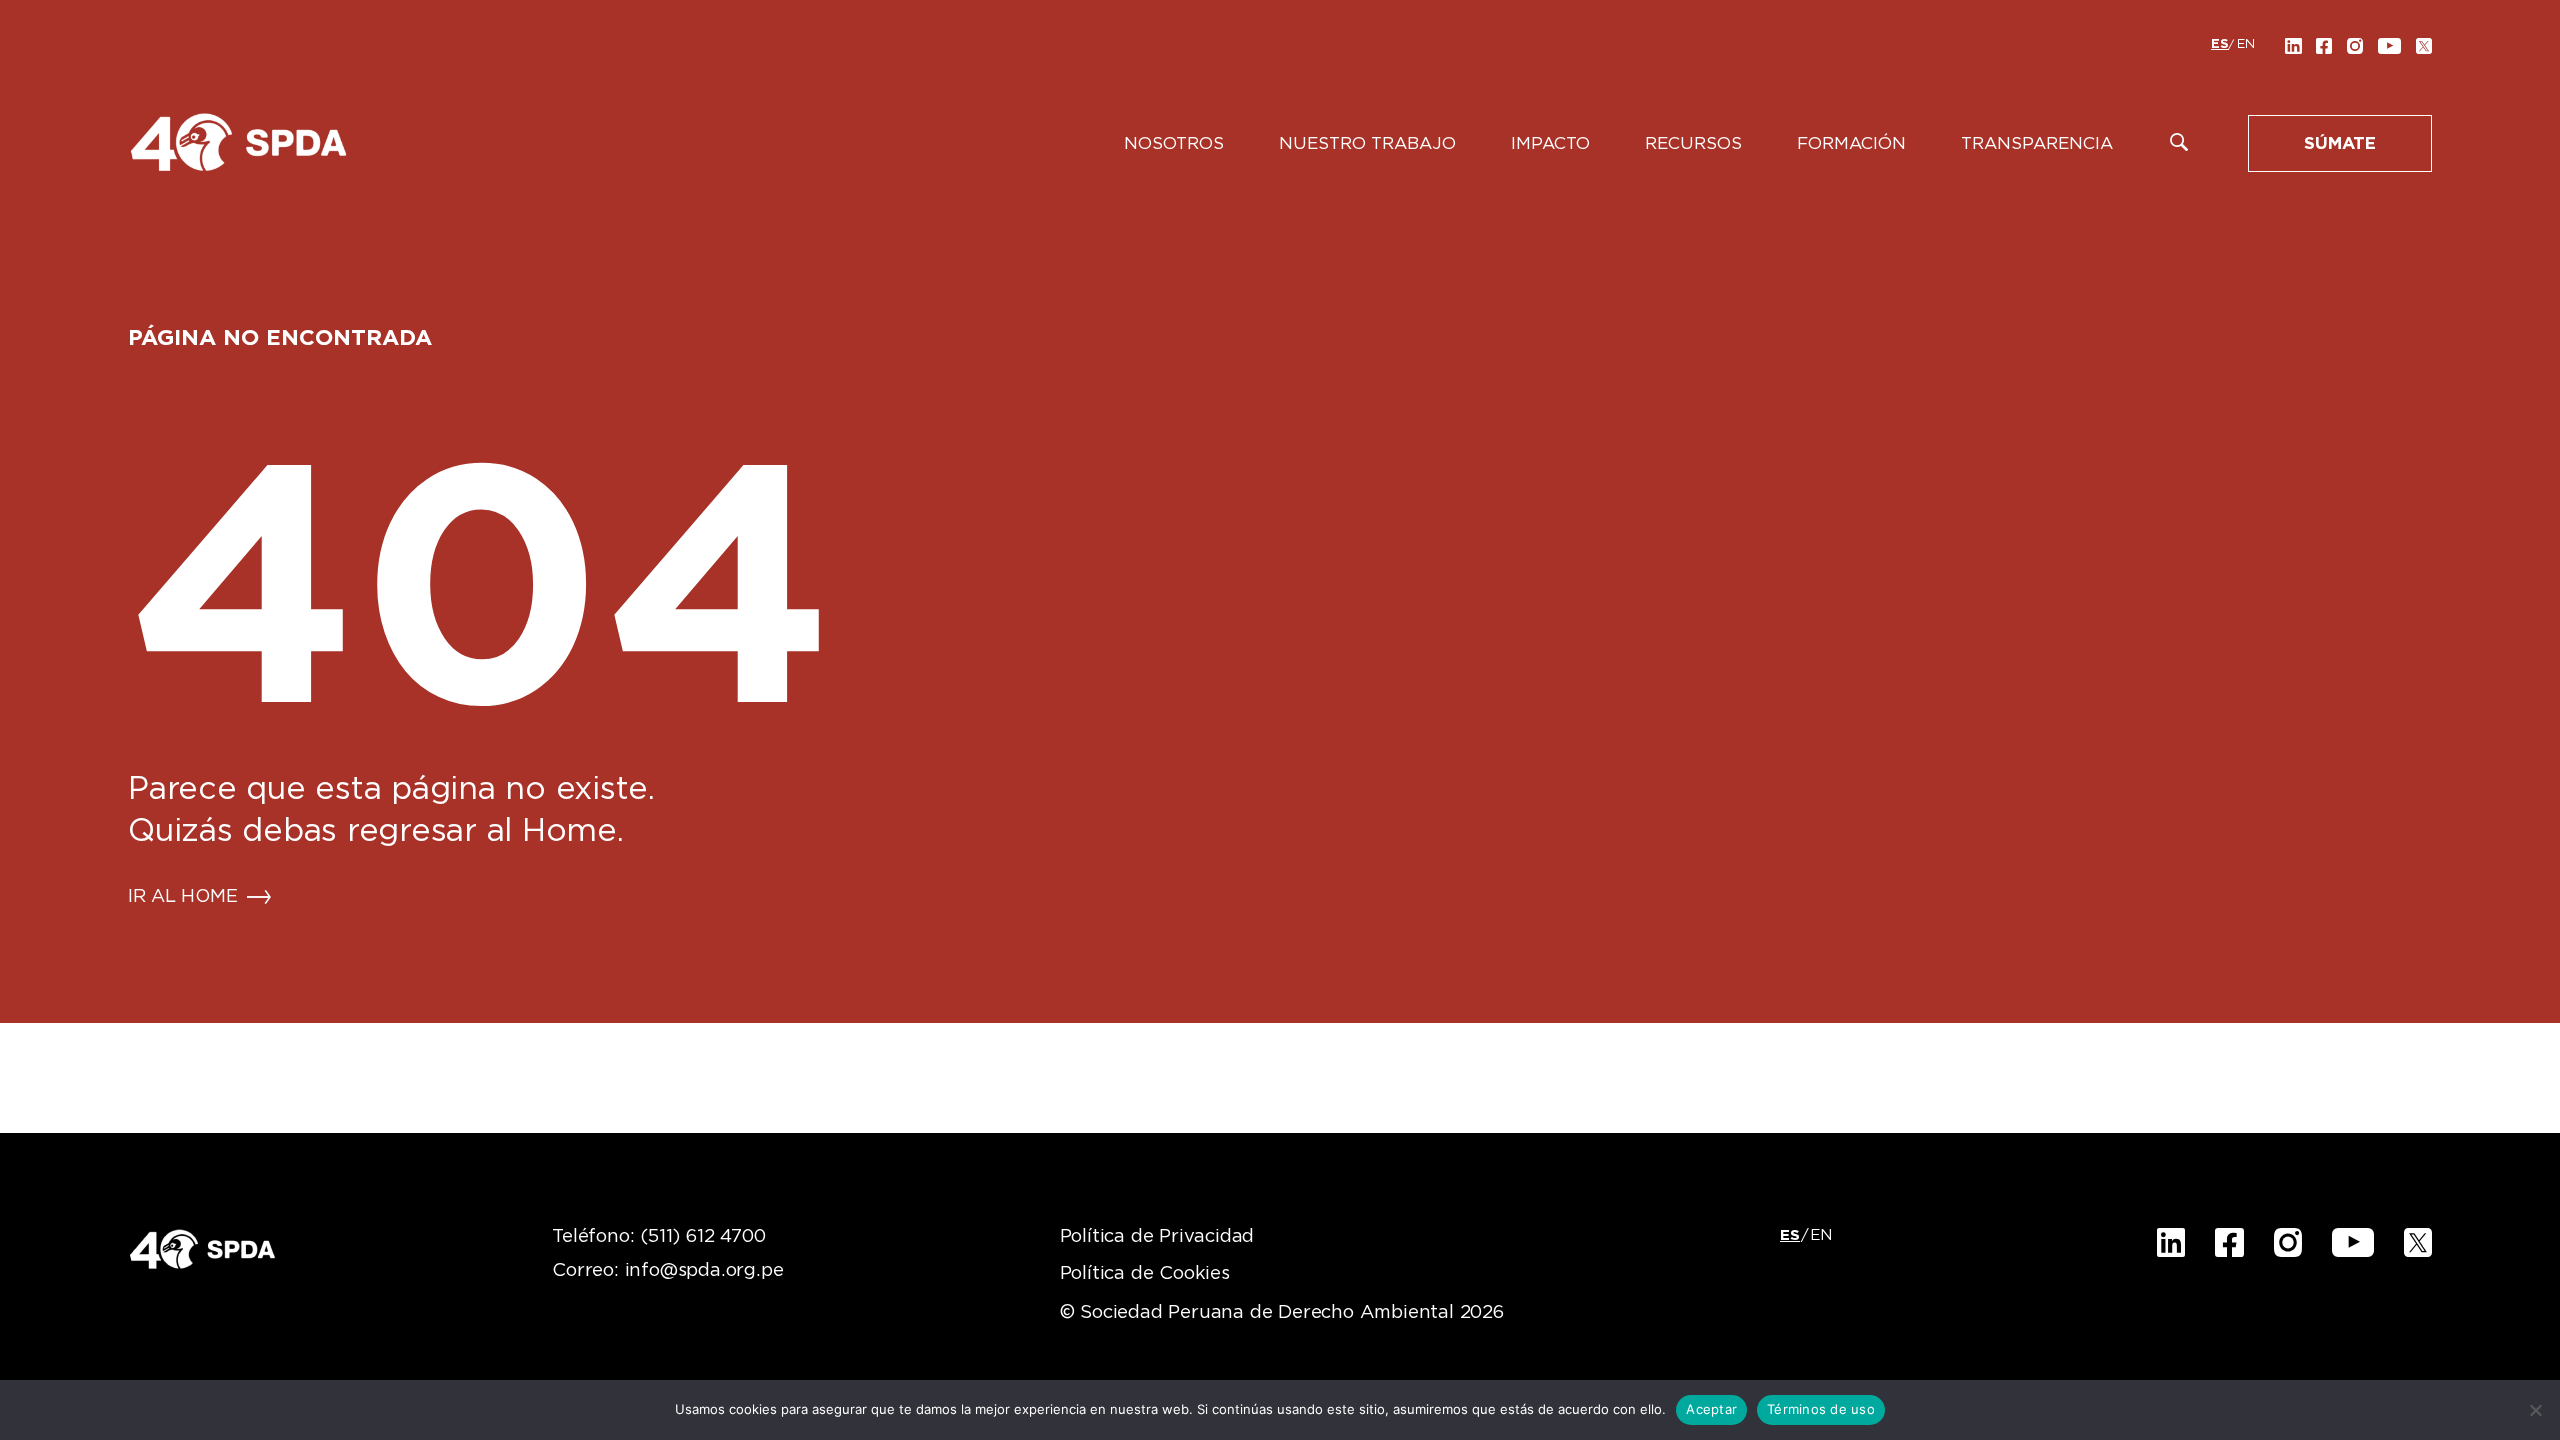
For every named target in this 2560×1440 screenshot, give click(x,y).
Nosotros (1174, 143)
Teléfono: (658, 1237)
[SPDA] (238, 141)
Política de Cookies (1145, 1274)
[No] (2535, 1410)
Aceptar (1711, 1409)
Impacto (1550, 143)
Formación (1851, 143)
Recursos (1693, 143)
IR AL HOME (183, 897)
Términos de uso (1821, 1409)
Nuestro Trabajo (1367, 143)
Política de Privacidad (1157, 1237)
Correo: (667, 1271)
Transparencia (2037, 143)
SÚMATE (2340, 143)
